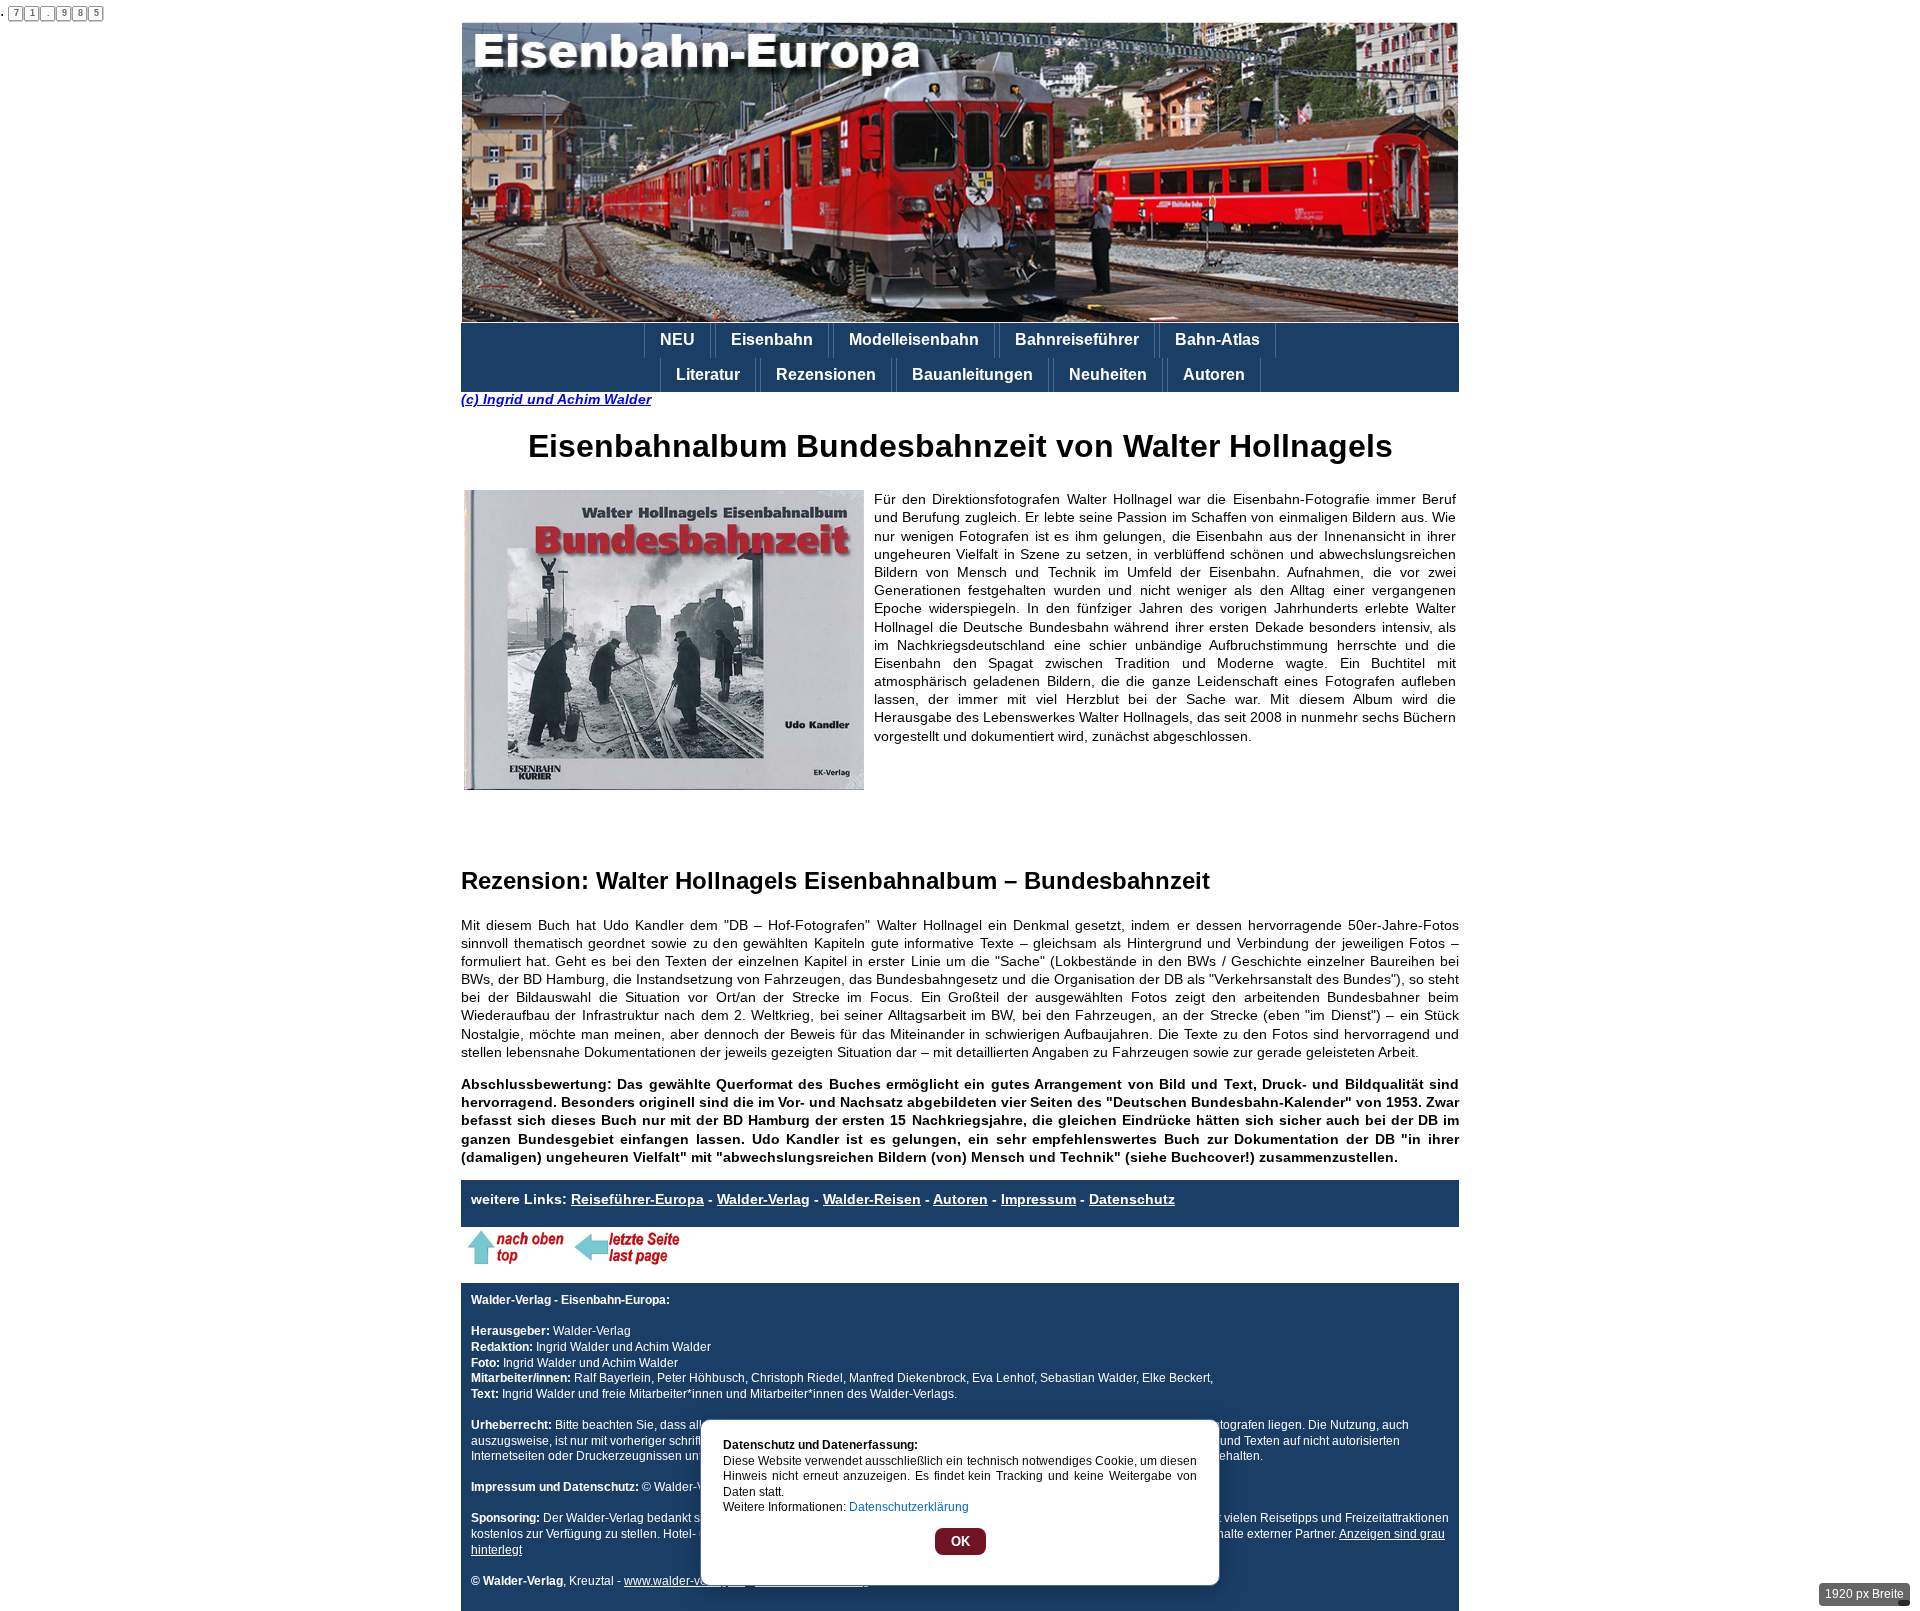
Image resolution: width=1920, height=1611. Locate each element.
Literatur (708, 374)
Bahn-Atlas (1217, 339)
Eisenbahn (772, 339)
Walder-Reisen (872, 1199)
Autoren (1214, 374)
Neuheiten (1108, 374)
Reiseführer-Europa (637, 1199)
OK (960, 1541)
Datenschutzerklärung (909, 1507)
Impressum (1038, 1199)
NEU (677, 339)
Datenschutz (1132, 1199)
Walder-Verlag (763, 1199)
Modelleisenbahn (914, 339)
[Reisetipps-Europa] (960, 172)
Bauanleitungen (972, 374)
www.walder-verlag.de (684, 1581)
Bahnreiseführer (1077, 339)
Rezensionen (826, 374)
